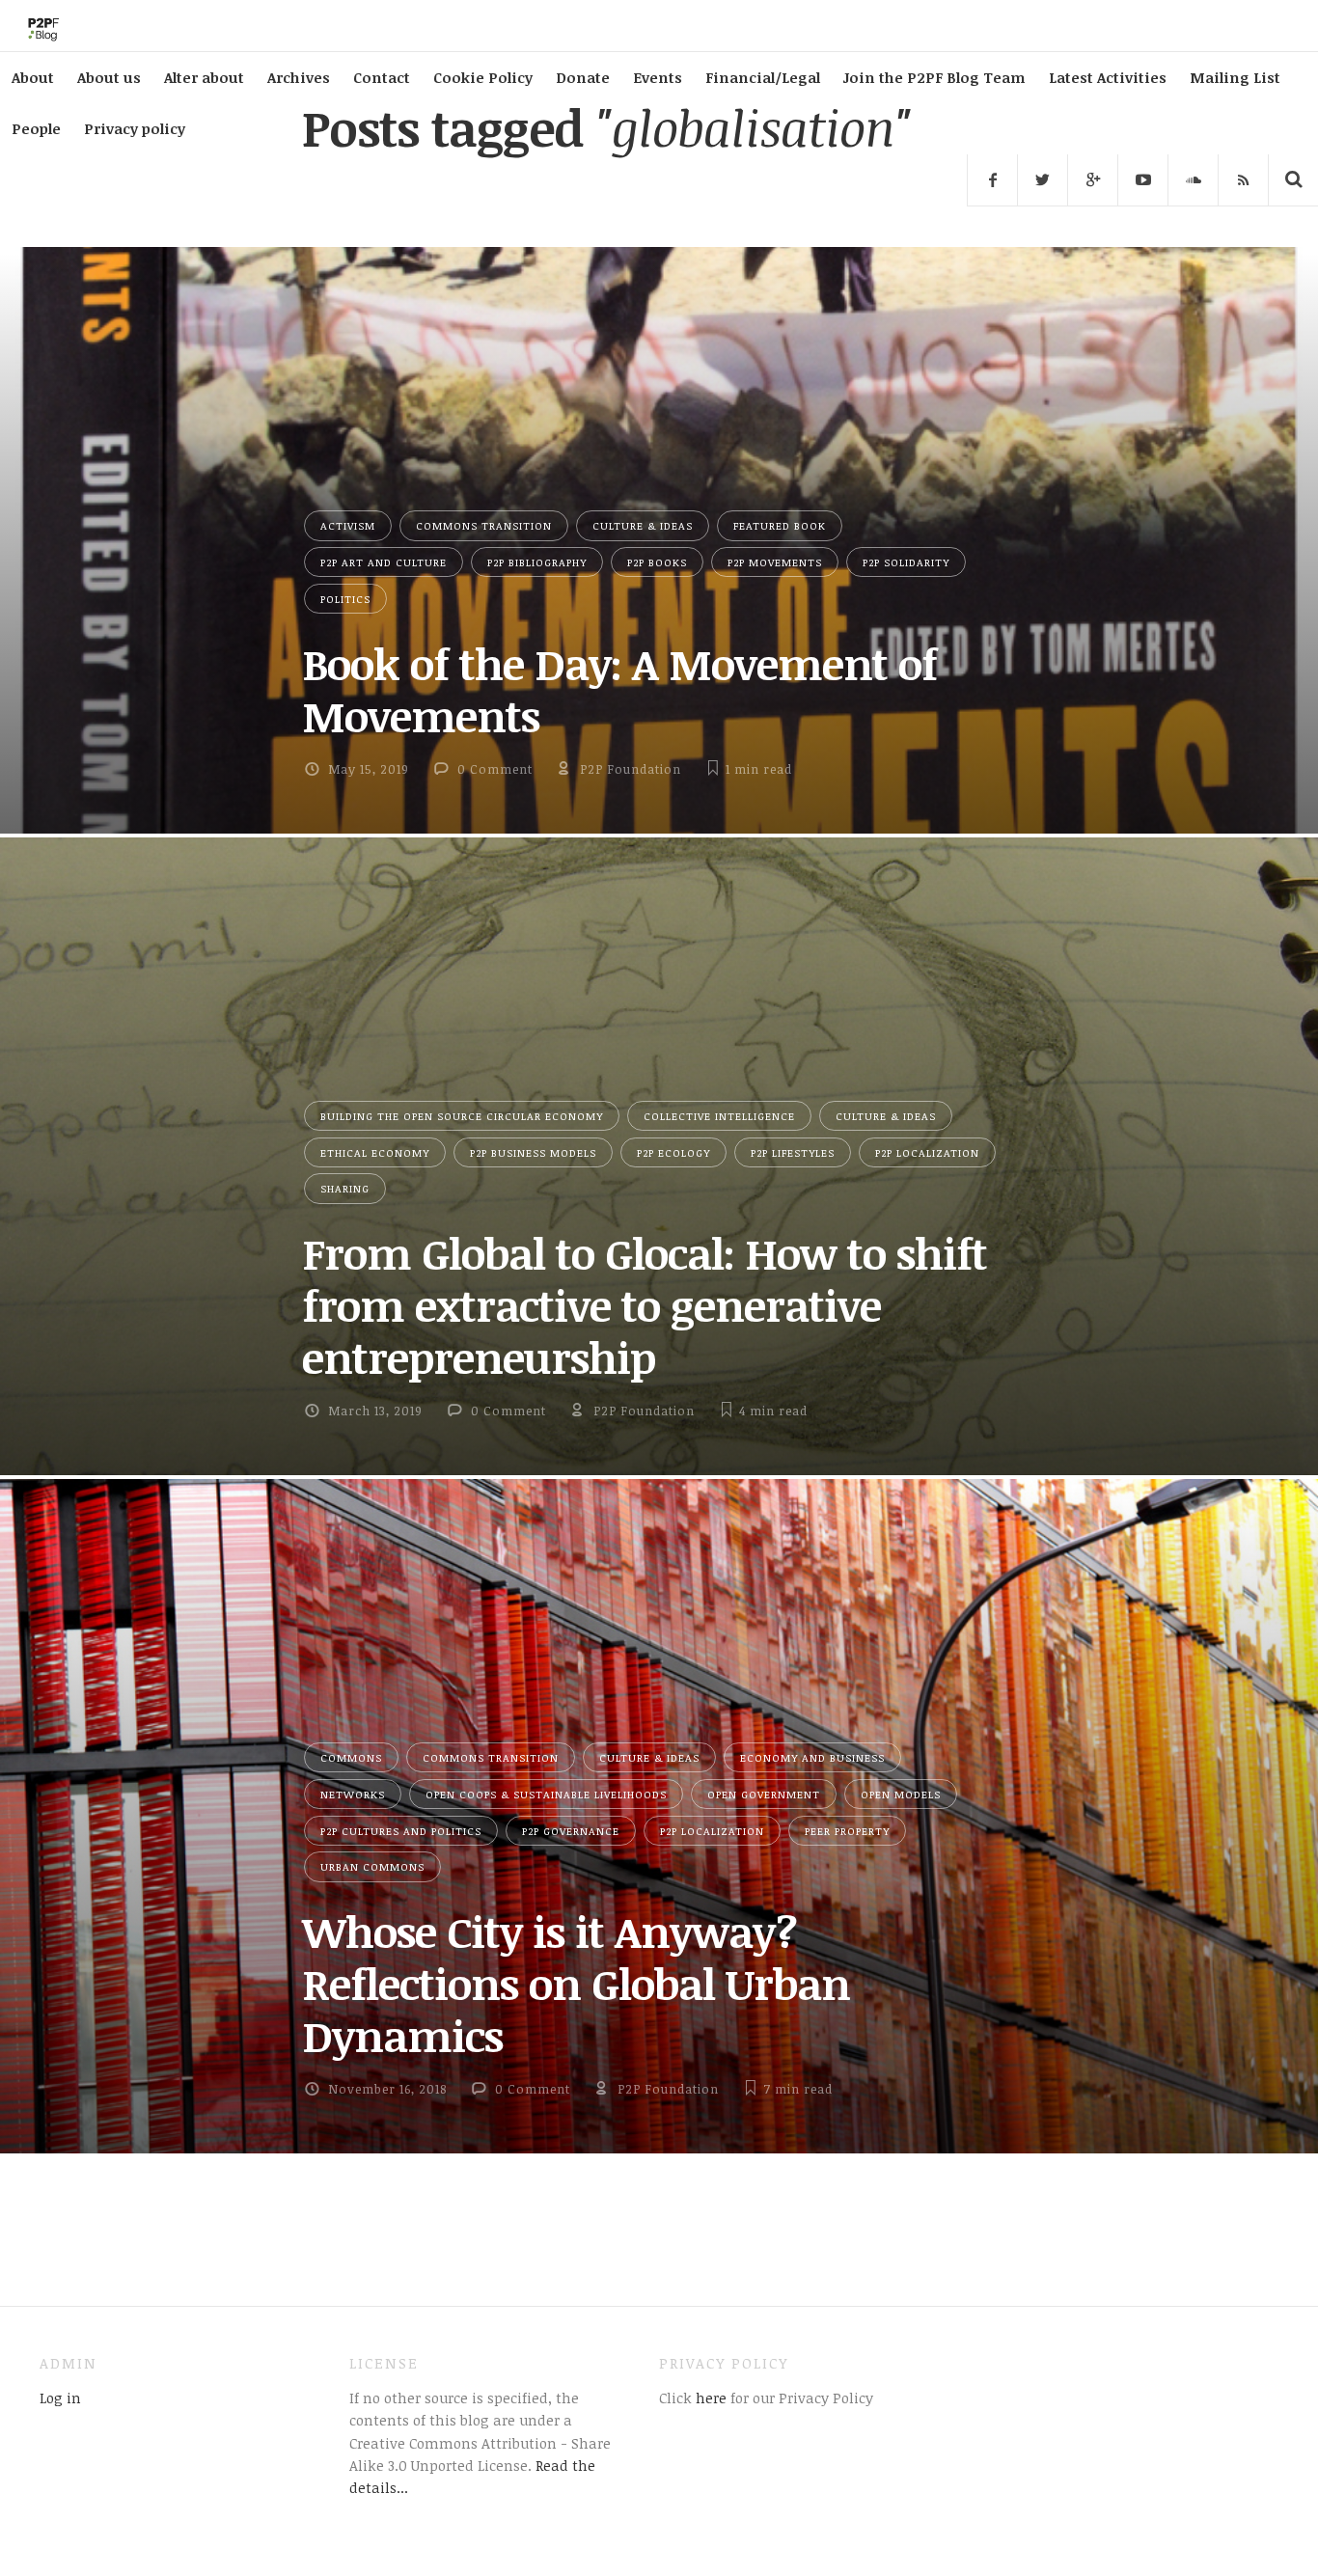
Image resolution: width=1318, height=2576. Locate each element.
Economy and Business (812, 1757)
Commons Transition (484, 525)
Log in (60, 2398)
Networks (353, 1794)
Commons (351, 1757)
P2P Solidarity (906, 562)
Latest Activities (1108, 77)
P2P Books (657, 562)
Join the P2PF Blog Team (934, 77)
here (709, 2398)
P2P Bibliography (537, 562)
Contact (382, 77)
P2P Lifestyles (793, 1152)
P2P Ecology (673, 1152)
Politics (345, 599)
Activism (348, 525)
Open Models (901, 1794)
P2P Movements (775, 562)
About (33, 77)
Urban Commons (372, 1866)
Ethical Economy (375, 1152)
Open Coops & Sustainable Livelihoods (546, 1794)
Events (658, 77)
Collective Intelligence (719, 1116)
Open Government (764, 1794)
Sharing (345, 1188)
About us (109, 77)
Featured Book (780, 525)
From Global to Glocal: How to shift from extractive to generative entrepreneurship (645, 1305)
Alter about (204, 77)
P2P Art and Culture (384, 562)
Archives (299, 77)
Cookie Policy (483, 77)
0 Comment (495, 769)
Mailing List (1235, 77)
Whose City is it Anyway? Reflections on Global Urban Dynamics (576, 1983)
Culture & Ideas (643, 525)
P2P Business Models (533, 1152)
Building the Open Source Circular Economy (462, 1116)
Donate (583, 77)
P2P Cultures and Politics (401, 1831)
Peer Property (847, 1831)
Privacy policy (135, 128)
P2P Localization (927, 1152)
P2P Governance (571, 1831)
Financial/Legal (763, 77)
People (36, 128)
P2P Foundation (631, 769)
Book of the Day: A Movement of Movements (619, 689)
